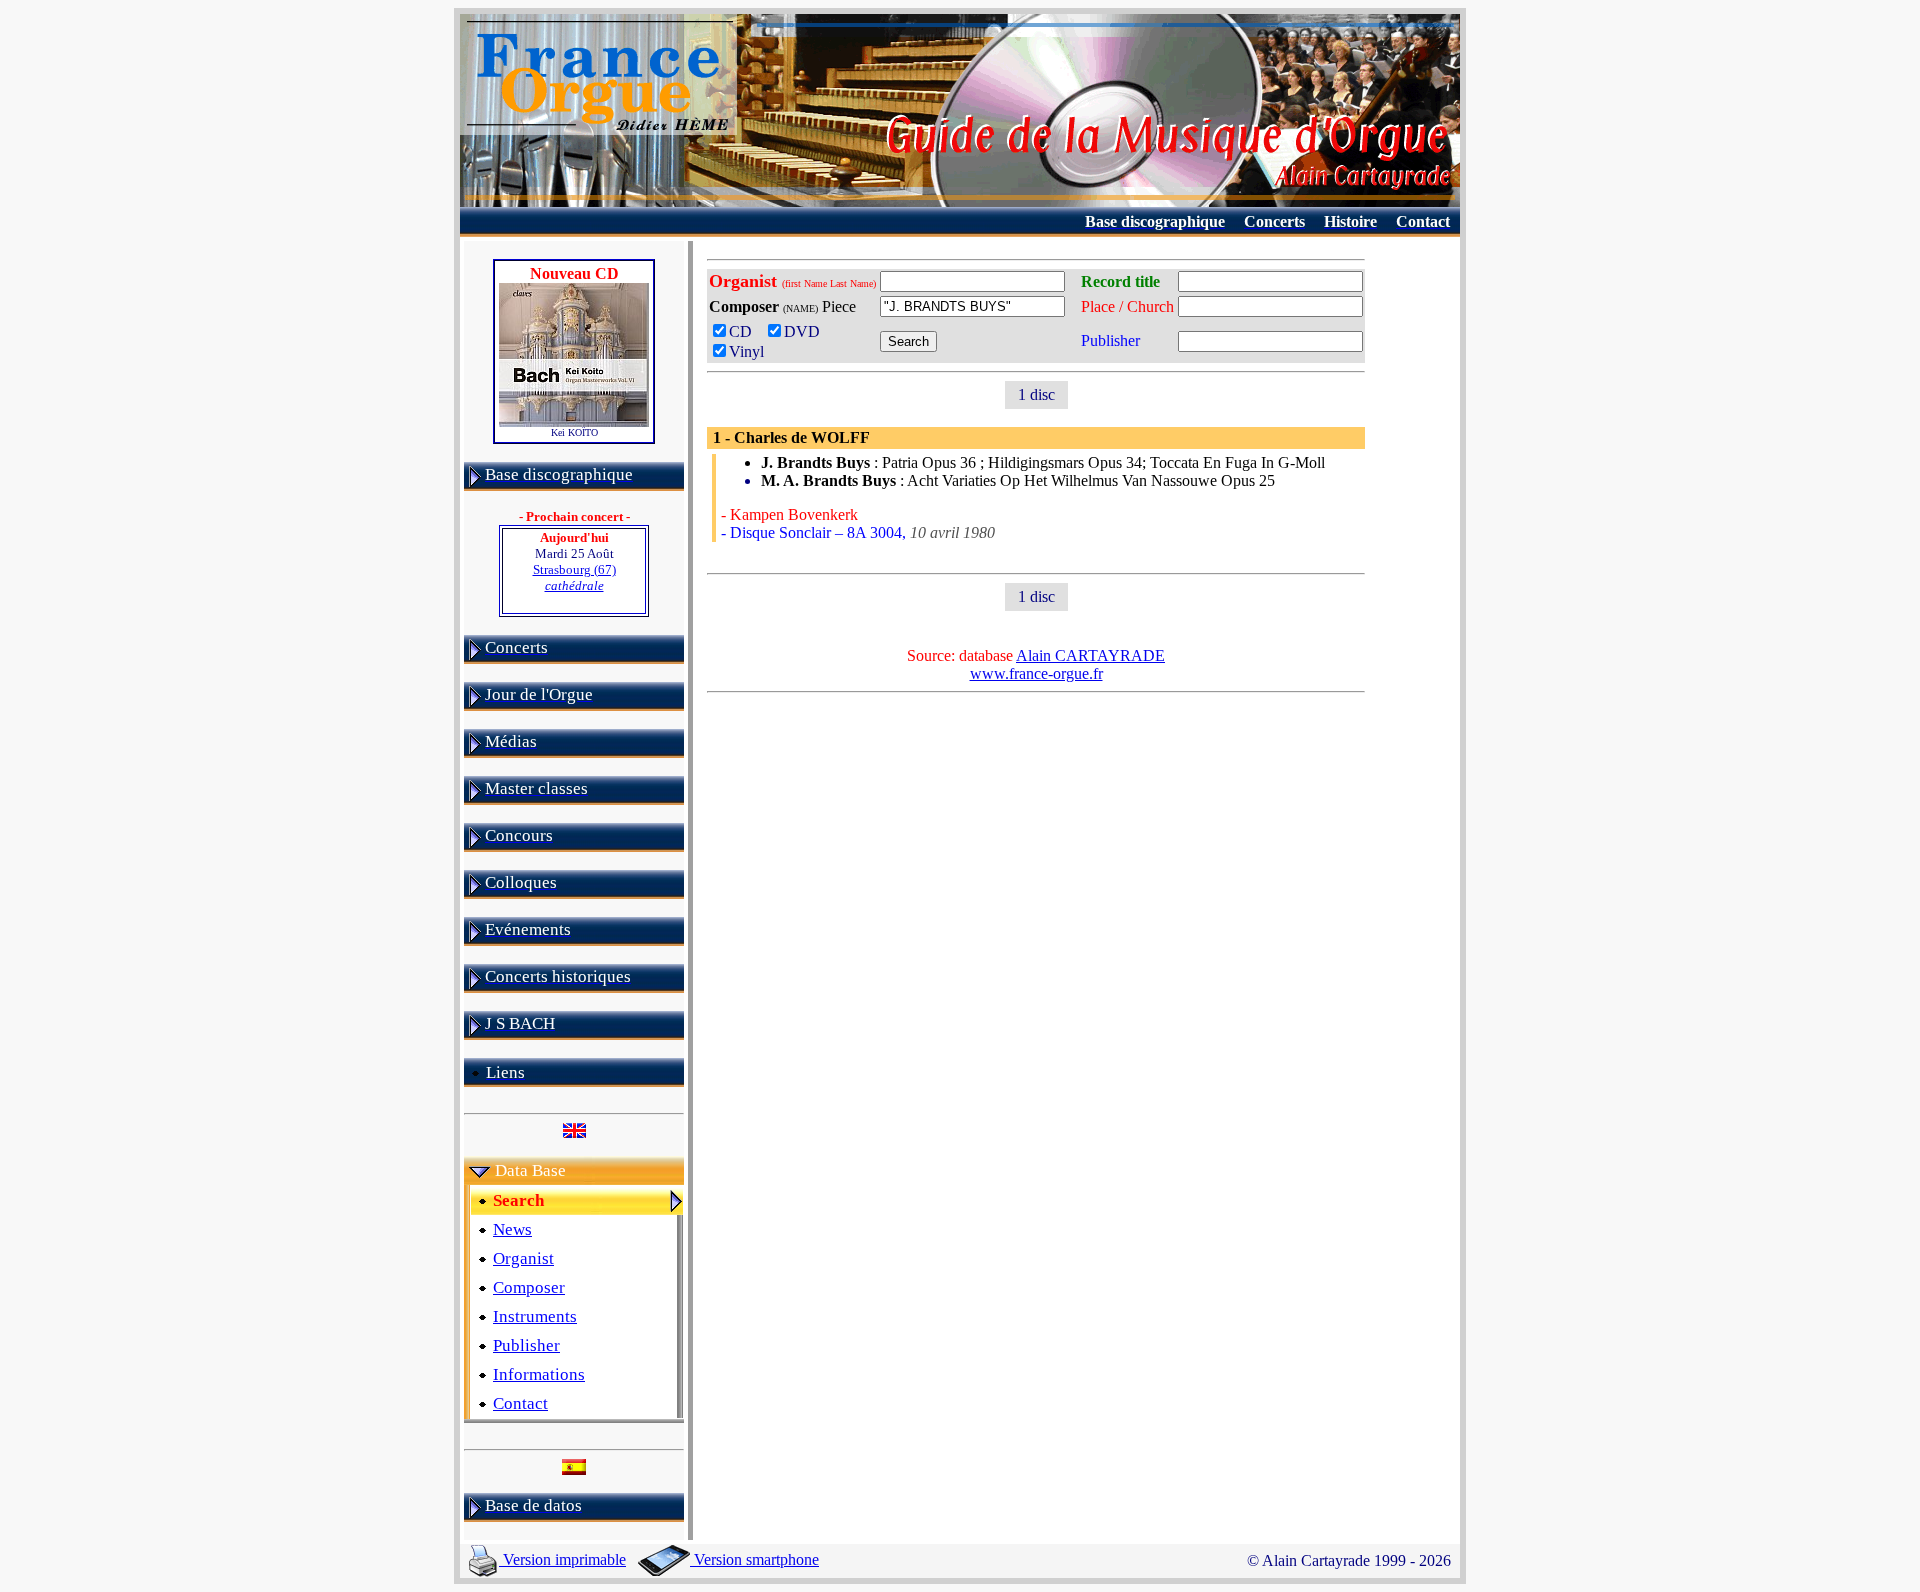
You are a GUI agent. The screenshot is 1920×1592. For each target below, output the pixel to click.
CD (744, 331)
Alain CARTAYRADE (1090, 655)
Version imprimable (562, 1559)
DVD (806, 331)
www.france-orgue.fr (1036, 673)
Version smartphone (754, 1559)
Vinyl (746, 351)
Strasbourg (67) (574, 577)
